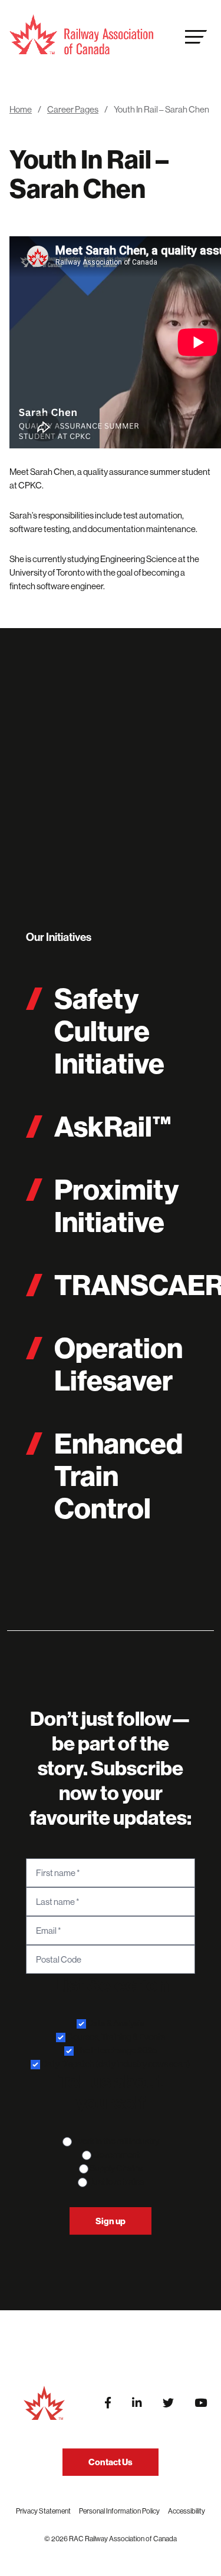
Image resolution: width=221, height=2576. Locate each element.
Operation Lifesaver (118, 1364)
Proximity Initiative (116, 1206)
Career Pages (73, 109)
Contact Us (111, 2462)
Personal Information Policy (119, 2511)
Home (21, 109)
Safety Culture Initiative (109, 1031)
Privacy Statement (43, 2511)
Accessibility (187, 2511)
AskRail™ (113, 1126)
